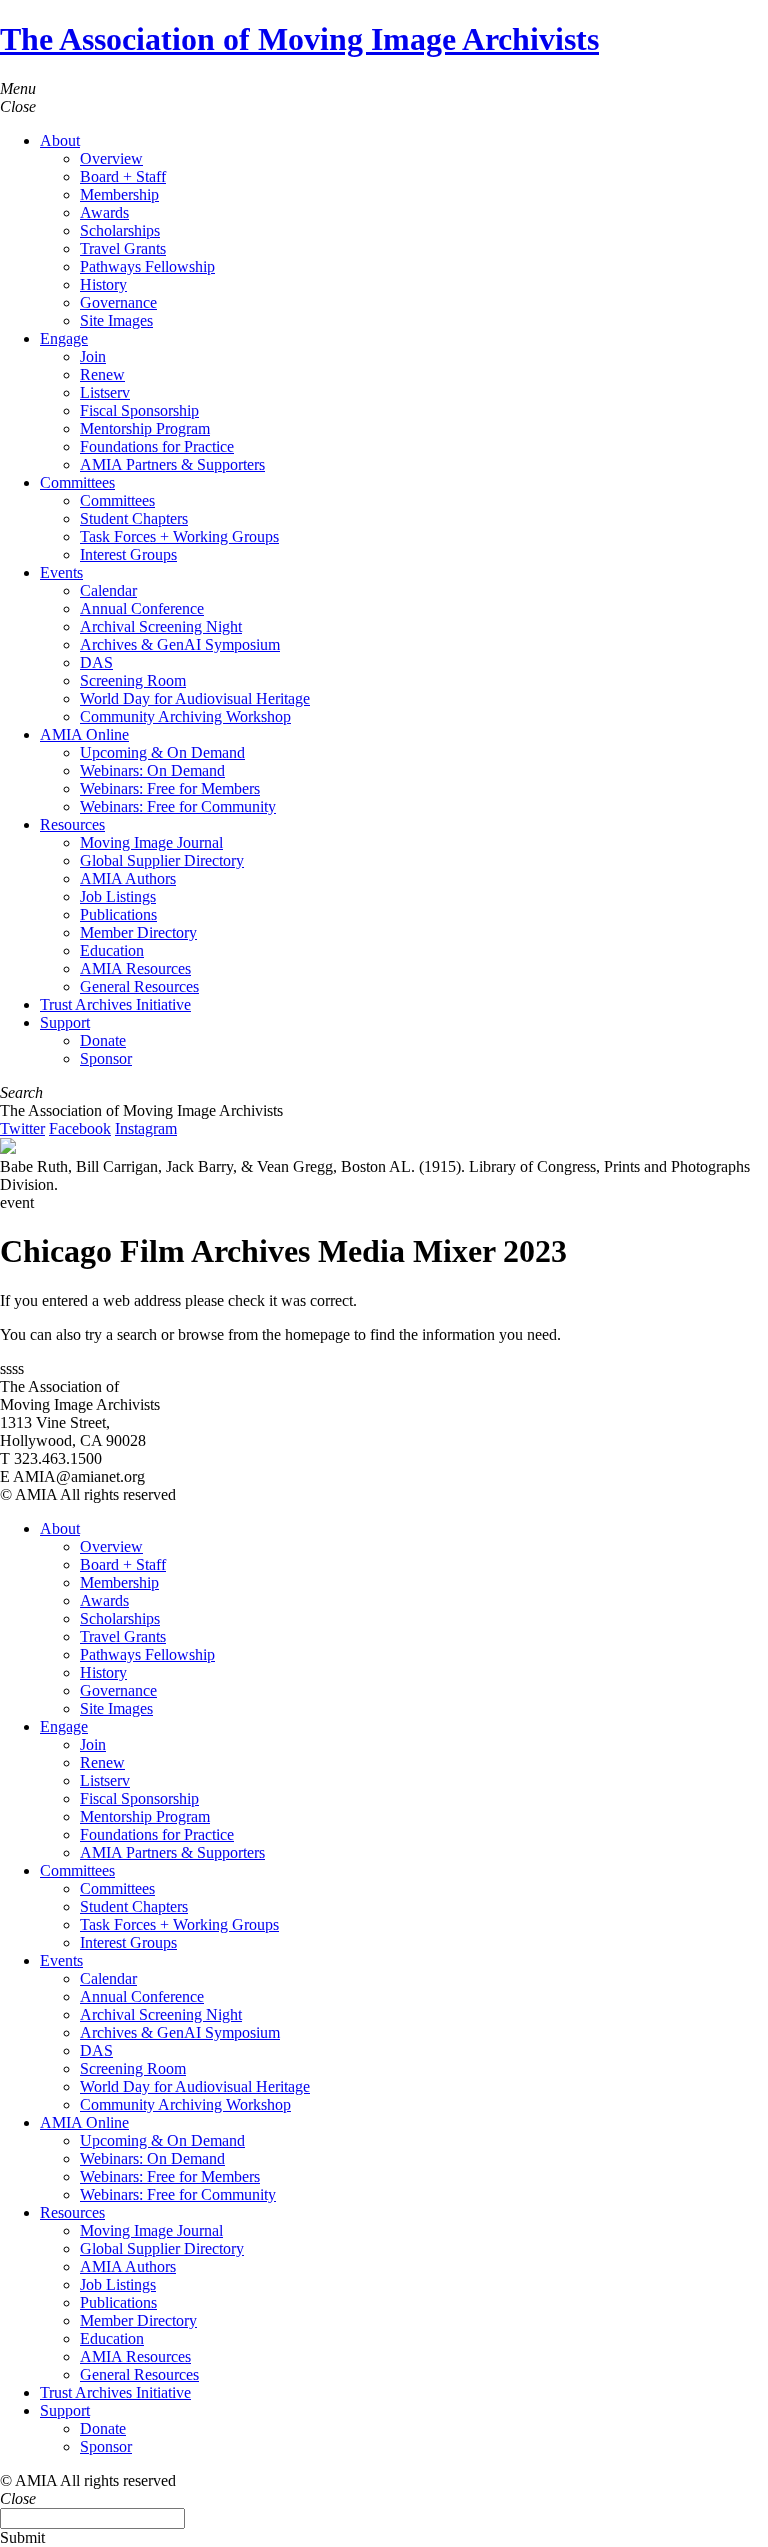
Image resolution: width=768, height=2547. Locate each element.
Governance (118, 302)
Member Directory (138, 932)
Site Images (116, 320)
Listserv (105, 392)
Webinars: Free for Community (178, 806)
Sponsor (106, 1058)
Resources (72, 824)
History (103, 284)
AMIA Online (84, 734)
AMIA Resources (135, 968)
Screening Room (133, 680)
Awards (104, 212)
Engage (64, 338)
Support (65, 1022)
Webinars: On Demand (152, 770)
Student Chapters (134, 518)
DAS (96, 662)
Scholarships (120, 230)
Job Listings (118, 896)
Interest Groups (128, 554)
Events (61, 572)
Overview (111, 158)
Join (93, 356)
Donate (103, 1040)
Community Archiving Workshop (185, 716)
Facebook (80, 1128)
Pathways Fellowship (147, 266)
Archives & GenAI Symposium (180, 644)
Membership (119, 194)
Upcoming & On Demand (162, 752)
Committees (77, 482)
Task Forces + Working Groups (179, 536)
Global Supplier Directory (162, 860)
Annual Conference (142, 608)
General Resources (139, 986)
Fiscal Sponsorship (139, 410)
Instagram (146, 1128)
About (60, 140)
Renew (102, 374)
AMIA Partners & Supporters (172, 464)
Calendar (108, 590)
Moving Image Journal (151, 842)
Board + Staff (123, 176)
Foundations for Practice (157, 446)
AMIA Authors (128, 878)
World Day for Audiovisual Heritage (195, 698)
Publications (118, 914)
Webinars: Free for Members (170, 788)
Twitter (22, 1128)
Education (112, 950)
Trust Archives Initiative (115, 1004)
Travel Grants (123, 248)
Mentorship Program (145, 428)
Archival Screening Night (161, 626)
